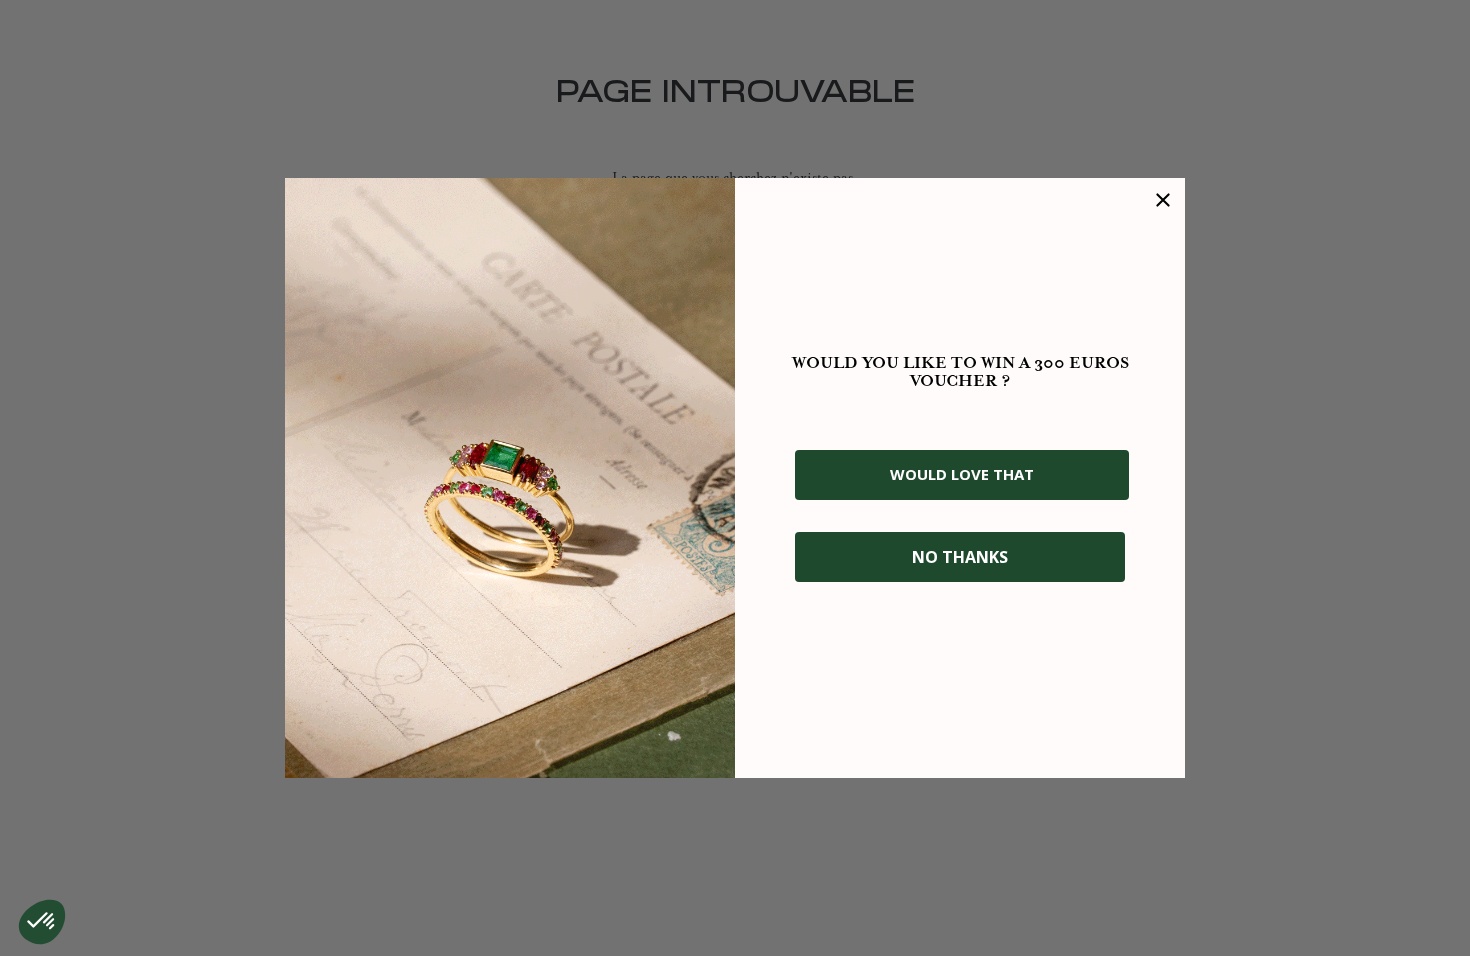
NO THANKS (960, 557)
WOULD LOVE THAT (962, 474)
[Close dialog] (1163, 200)
